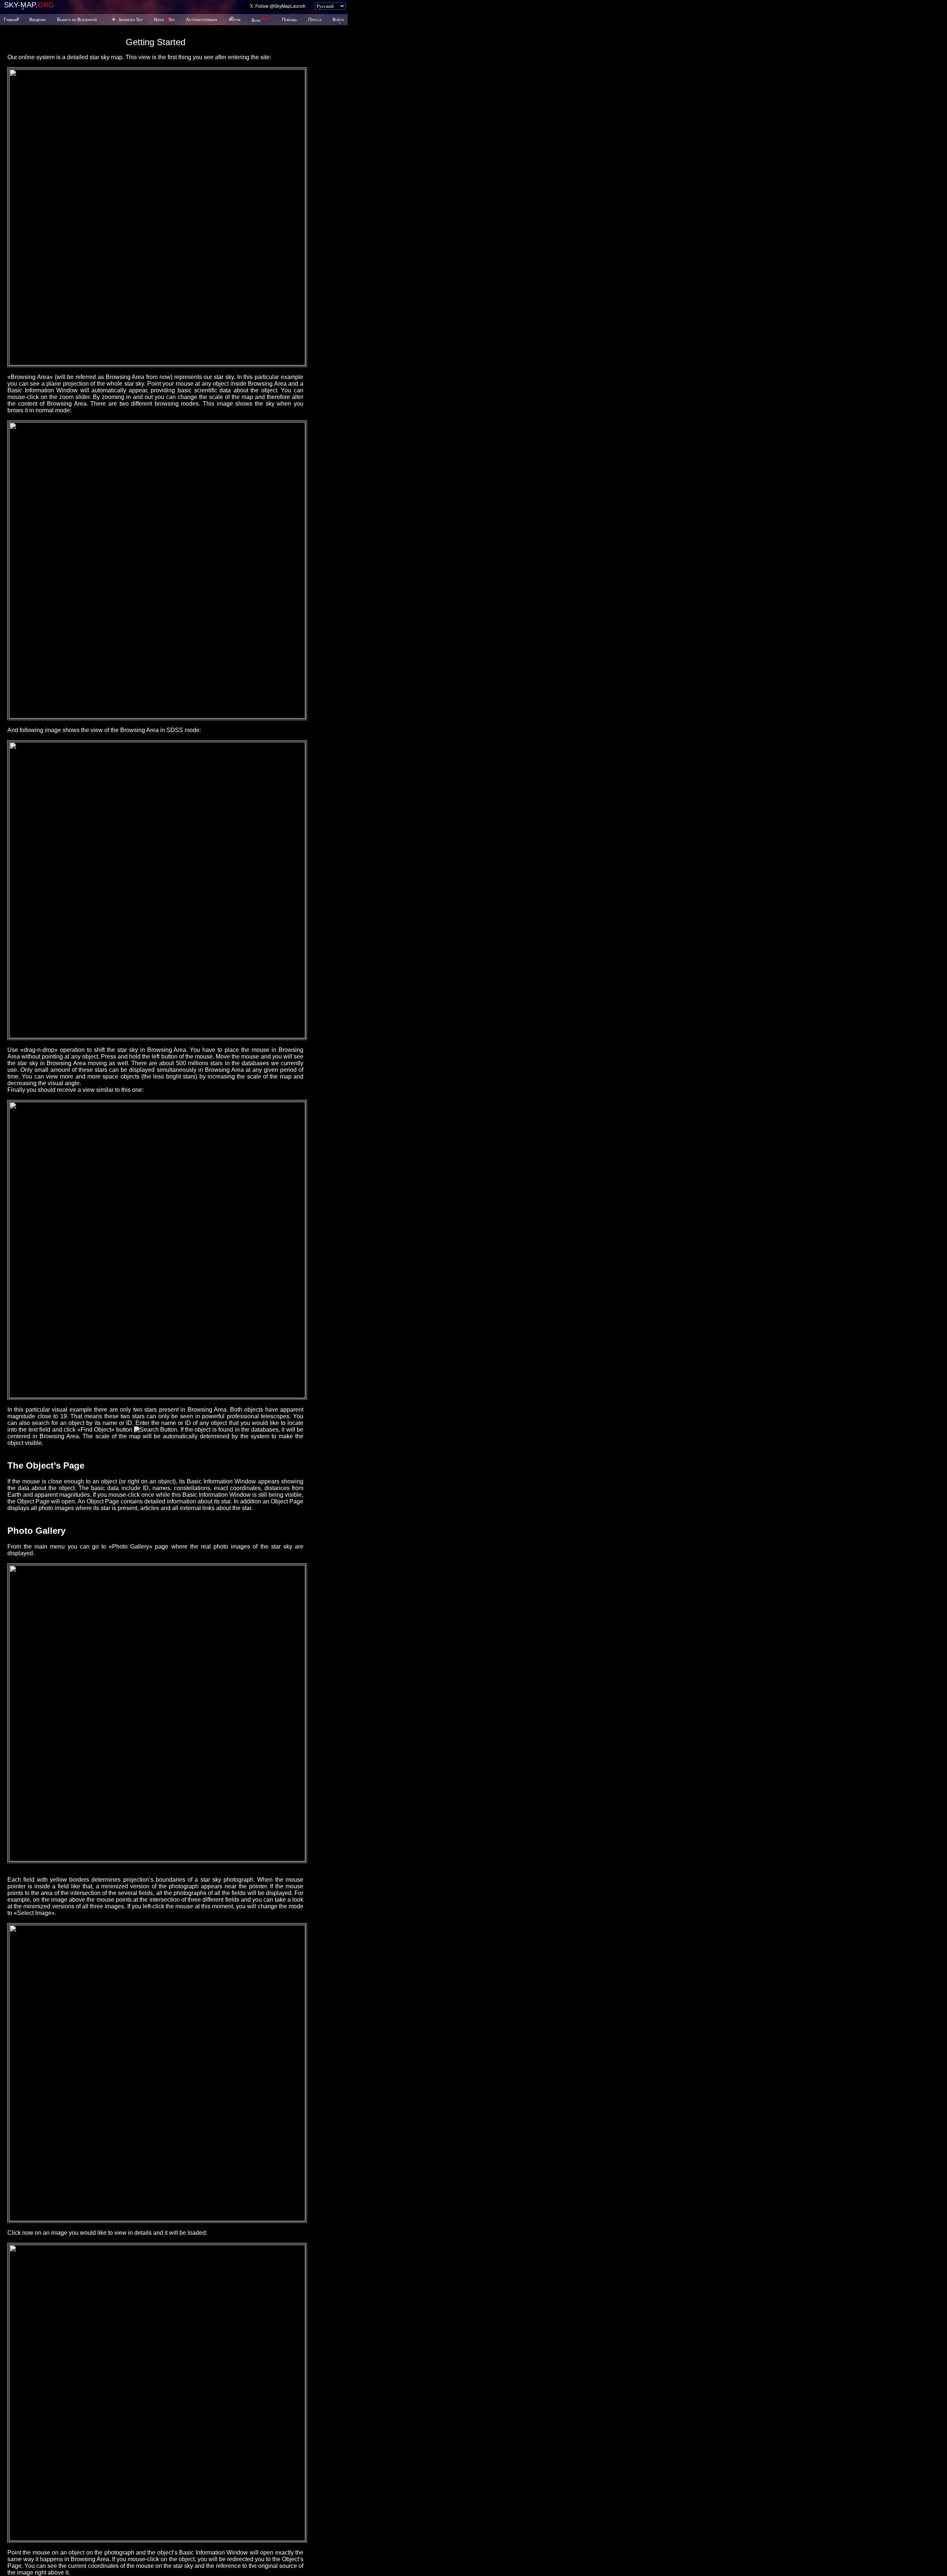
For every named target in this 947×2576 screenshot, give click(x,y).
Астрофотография (202, 20)
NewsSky (164, 20)
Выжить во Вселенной (77, 20)
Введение (38, 20)
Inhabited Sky (131, 20)
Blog (261, 20)
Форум (235, 20)
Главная (11, 20)
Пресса (315, 20)
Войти (338, 20)
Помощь (289, 20)
